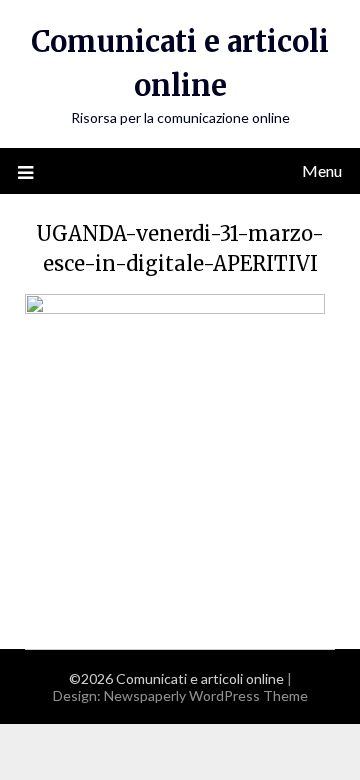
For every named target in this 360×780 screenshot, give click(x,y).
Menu (322, 170)
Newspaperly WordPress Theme (206, 695)
